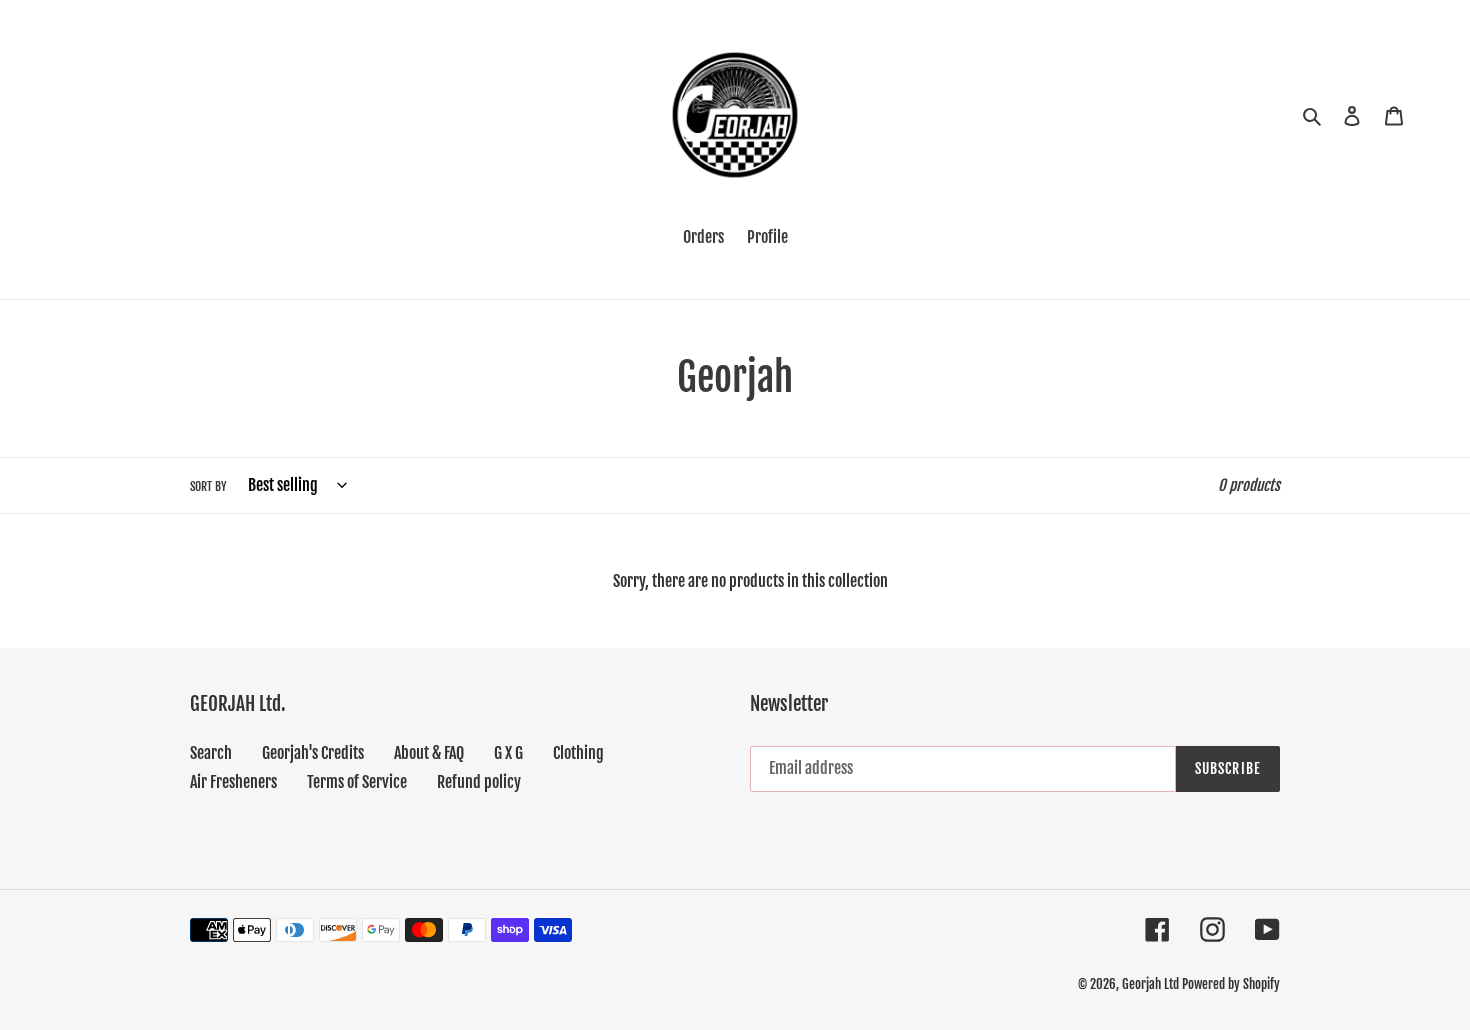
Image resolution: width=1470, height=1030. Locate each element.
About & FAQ (429, 753)
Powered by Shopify (1231, 984)
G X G (508, 753)
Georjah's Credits (313, 753)
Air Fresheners (233, 782)
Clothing (578, 753)
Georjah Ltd (1150, 984)
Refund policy (479, 782)
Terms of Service (357, 782)
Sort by (208, 486)
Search (211, 753)
